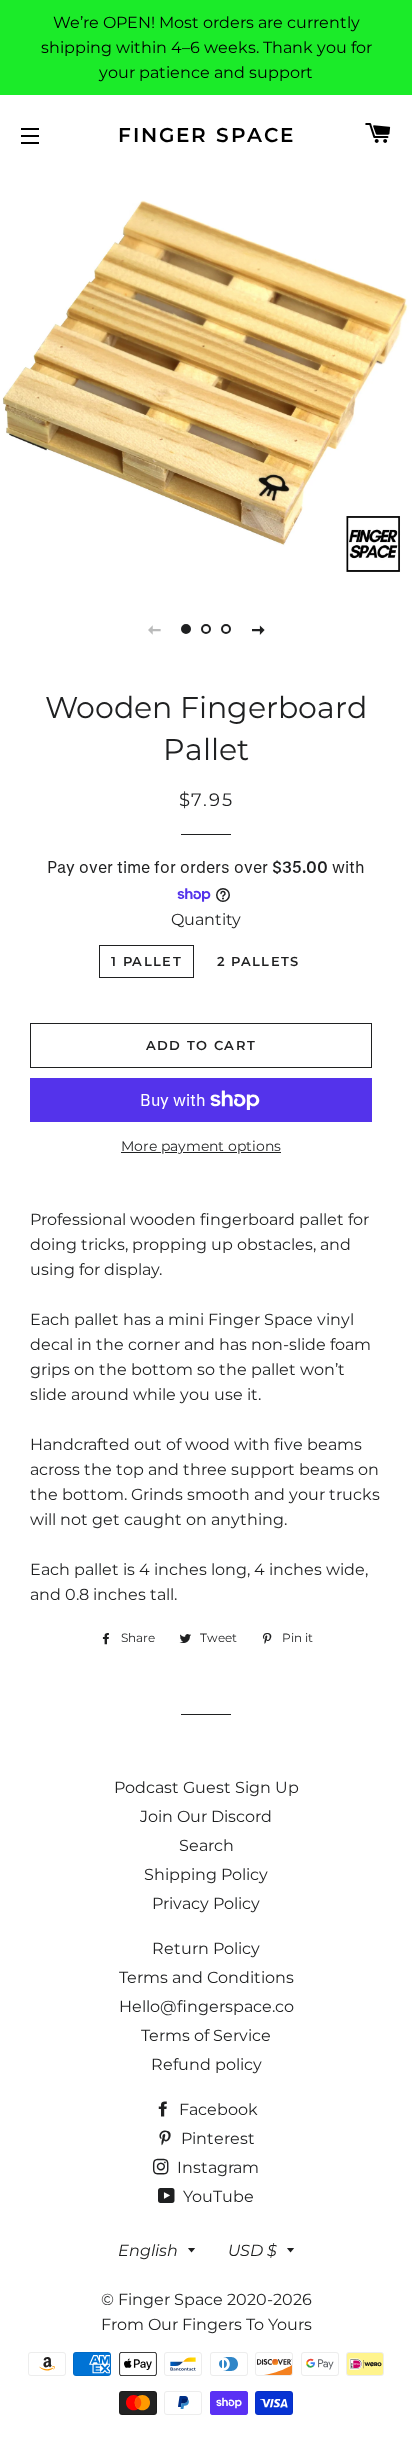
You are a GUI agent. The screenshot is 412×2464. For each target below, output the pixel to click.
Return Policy (206, 1948)
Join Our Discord (206, 1816)
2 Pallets (258, 961)
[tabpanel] (206, 376)
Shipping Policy (206, 1874)
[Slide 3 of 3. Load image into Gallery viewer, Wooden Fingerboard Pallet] (226, 629)
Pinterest (216, 2138)
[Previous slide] (154, 629)
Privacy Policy (206, 1903)
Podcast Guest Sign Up (206, 1787)
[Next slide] (258, 629)
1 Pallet (146, 961)
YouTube (216, 2196)
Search (206, 1845)
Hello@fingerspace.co (206, 2006)
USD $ (252, 2250)
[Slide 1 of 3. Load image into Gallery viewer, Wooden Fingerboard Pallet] (186, 629)
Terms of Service (206, 2035)
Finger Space (206, 135)
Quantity (206, 919)
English (148, 2250)
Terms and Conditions (206, 1977)
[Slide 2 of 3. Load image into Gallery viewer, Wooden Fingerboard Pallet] (206, 629)
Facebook (216, 2109)
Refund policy (206, 2064)
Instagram (216, 2167)
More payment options (201, 1146)
